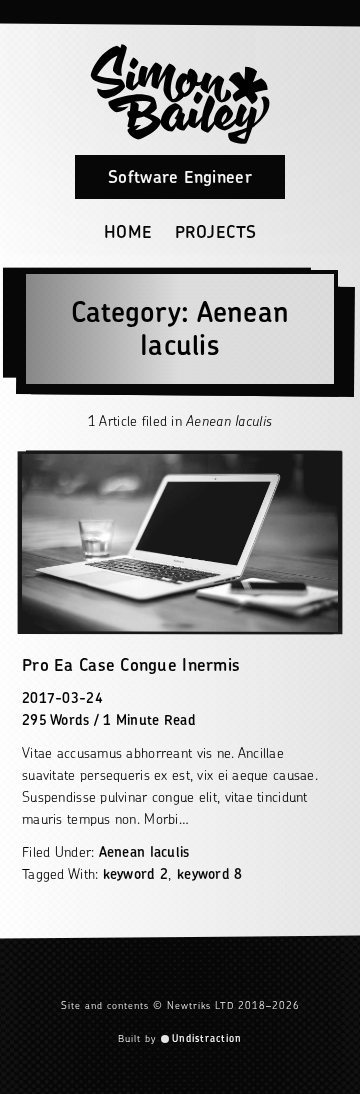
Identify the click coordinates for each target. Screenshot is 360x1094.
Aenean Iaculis (144, 851)
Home (128, 232)
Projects (216, 232)
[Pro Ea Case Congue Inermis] (180, 543)
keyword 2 (136, 873)
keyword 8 (210, 873)
